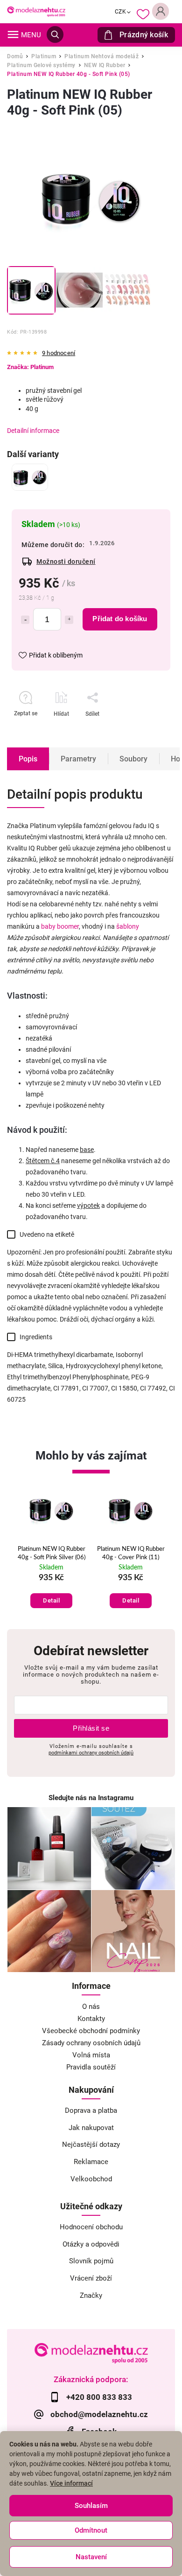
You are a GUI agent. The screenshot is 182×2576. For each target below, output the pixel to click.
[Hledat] (55, 34)
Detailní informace (33, 431)
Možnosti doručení (66, 562)
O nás (91, 2007)
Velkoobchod (91, 2179)
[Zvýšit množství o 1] (69, 620)
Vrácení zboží (91, 2278)
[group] (51, 1552)
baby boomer (60, 926)
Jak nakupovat (91, 2128)
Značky (91, 2295)
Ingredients (36, 1337)
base (87, 1150)
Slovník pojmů (91, 2261)
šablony (128, 926)
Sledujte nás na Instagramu (91, 1798)
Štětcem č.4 (43, 1161)
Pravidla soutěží (91, 2067)
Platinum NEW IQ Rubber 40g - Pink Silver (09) (131, 1553)
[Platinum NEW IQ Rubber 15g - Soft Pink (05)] (30, 477)
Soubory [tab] (133, 759)
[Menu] (13, 34)
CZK (121, 12)
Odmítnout (91, 2530)
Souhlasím (91, 2506)
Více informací (71, 2483)
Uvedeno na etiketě (47, 1234)
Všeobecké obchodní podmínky (91, 2031)
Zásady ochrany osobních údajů (91, 2043)
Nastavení (91, 2557)
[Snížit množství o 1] (25, 620)
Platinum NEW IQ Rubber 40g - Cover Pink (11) (52, 1553)
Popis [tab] (28, 759)
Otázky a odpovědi (91, 2244)
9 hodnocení (59, 353)
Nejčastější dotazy (91, 2144)
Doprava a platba (91, 2110)
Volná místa (91, 2055)
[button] (51, 1591)
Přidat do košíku (120, 619)
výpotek (88, 1206)
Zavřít (139, 730)
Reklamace (91, 2162)
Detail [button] (51, 1600)
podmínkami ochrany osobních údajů (91, 1753)
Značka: (30, 367)
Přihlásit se (91, 1728)
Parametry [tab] (78, 759)
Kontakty (91, 2019)
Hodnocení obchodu (91, 2227)
